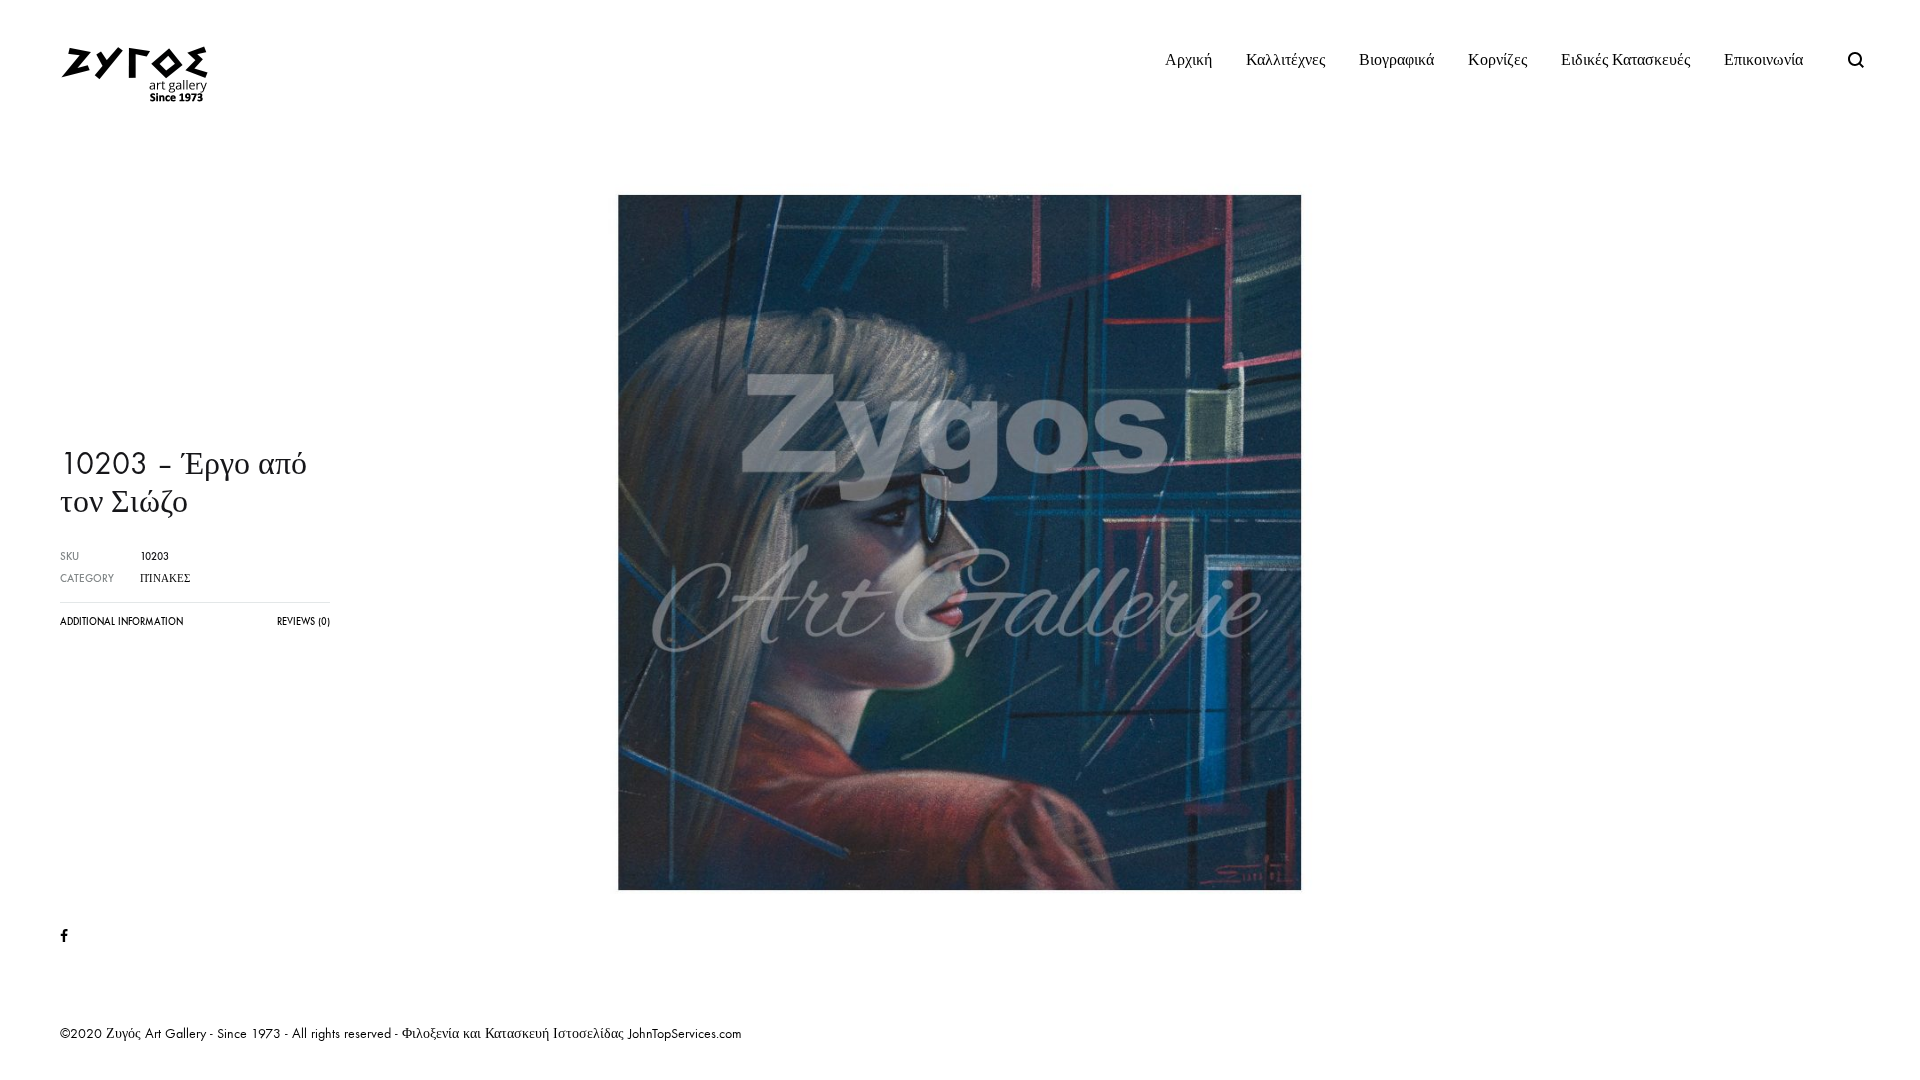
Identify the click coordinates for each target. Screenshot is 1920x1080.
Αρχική (1188, 59)
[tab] (121, 627)
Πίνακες (165, 578)
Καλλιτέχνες (1285, 59)
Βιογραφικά (1396, 59)
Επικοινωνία (1763, 59)
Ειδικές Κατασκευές (1625, 59)
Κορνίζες (1497, 59)
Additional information (121, 622)
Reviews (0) (303, 622)
